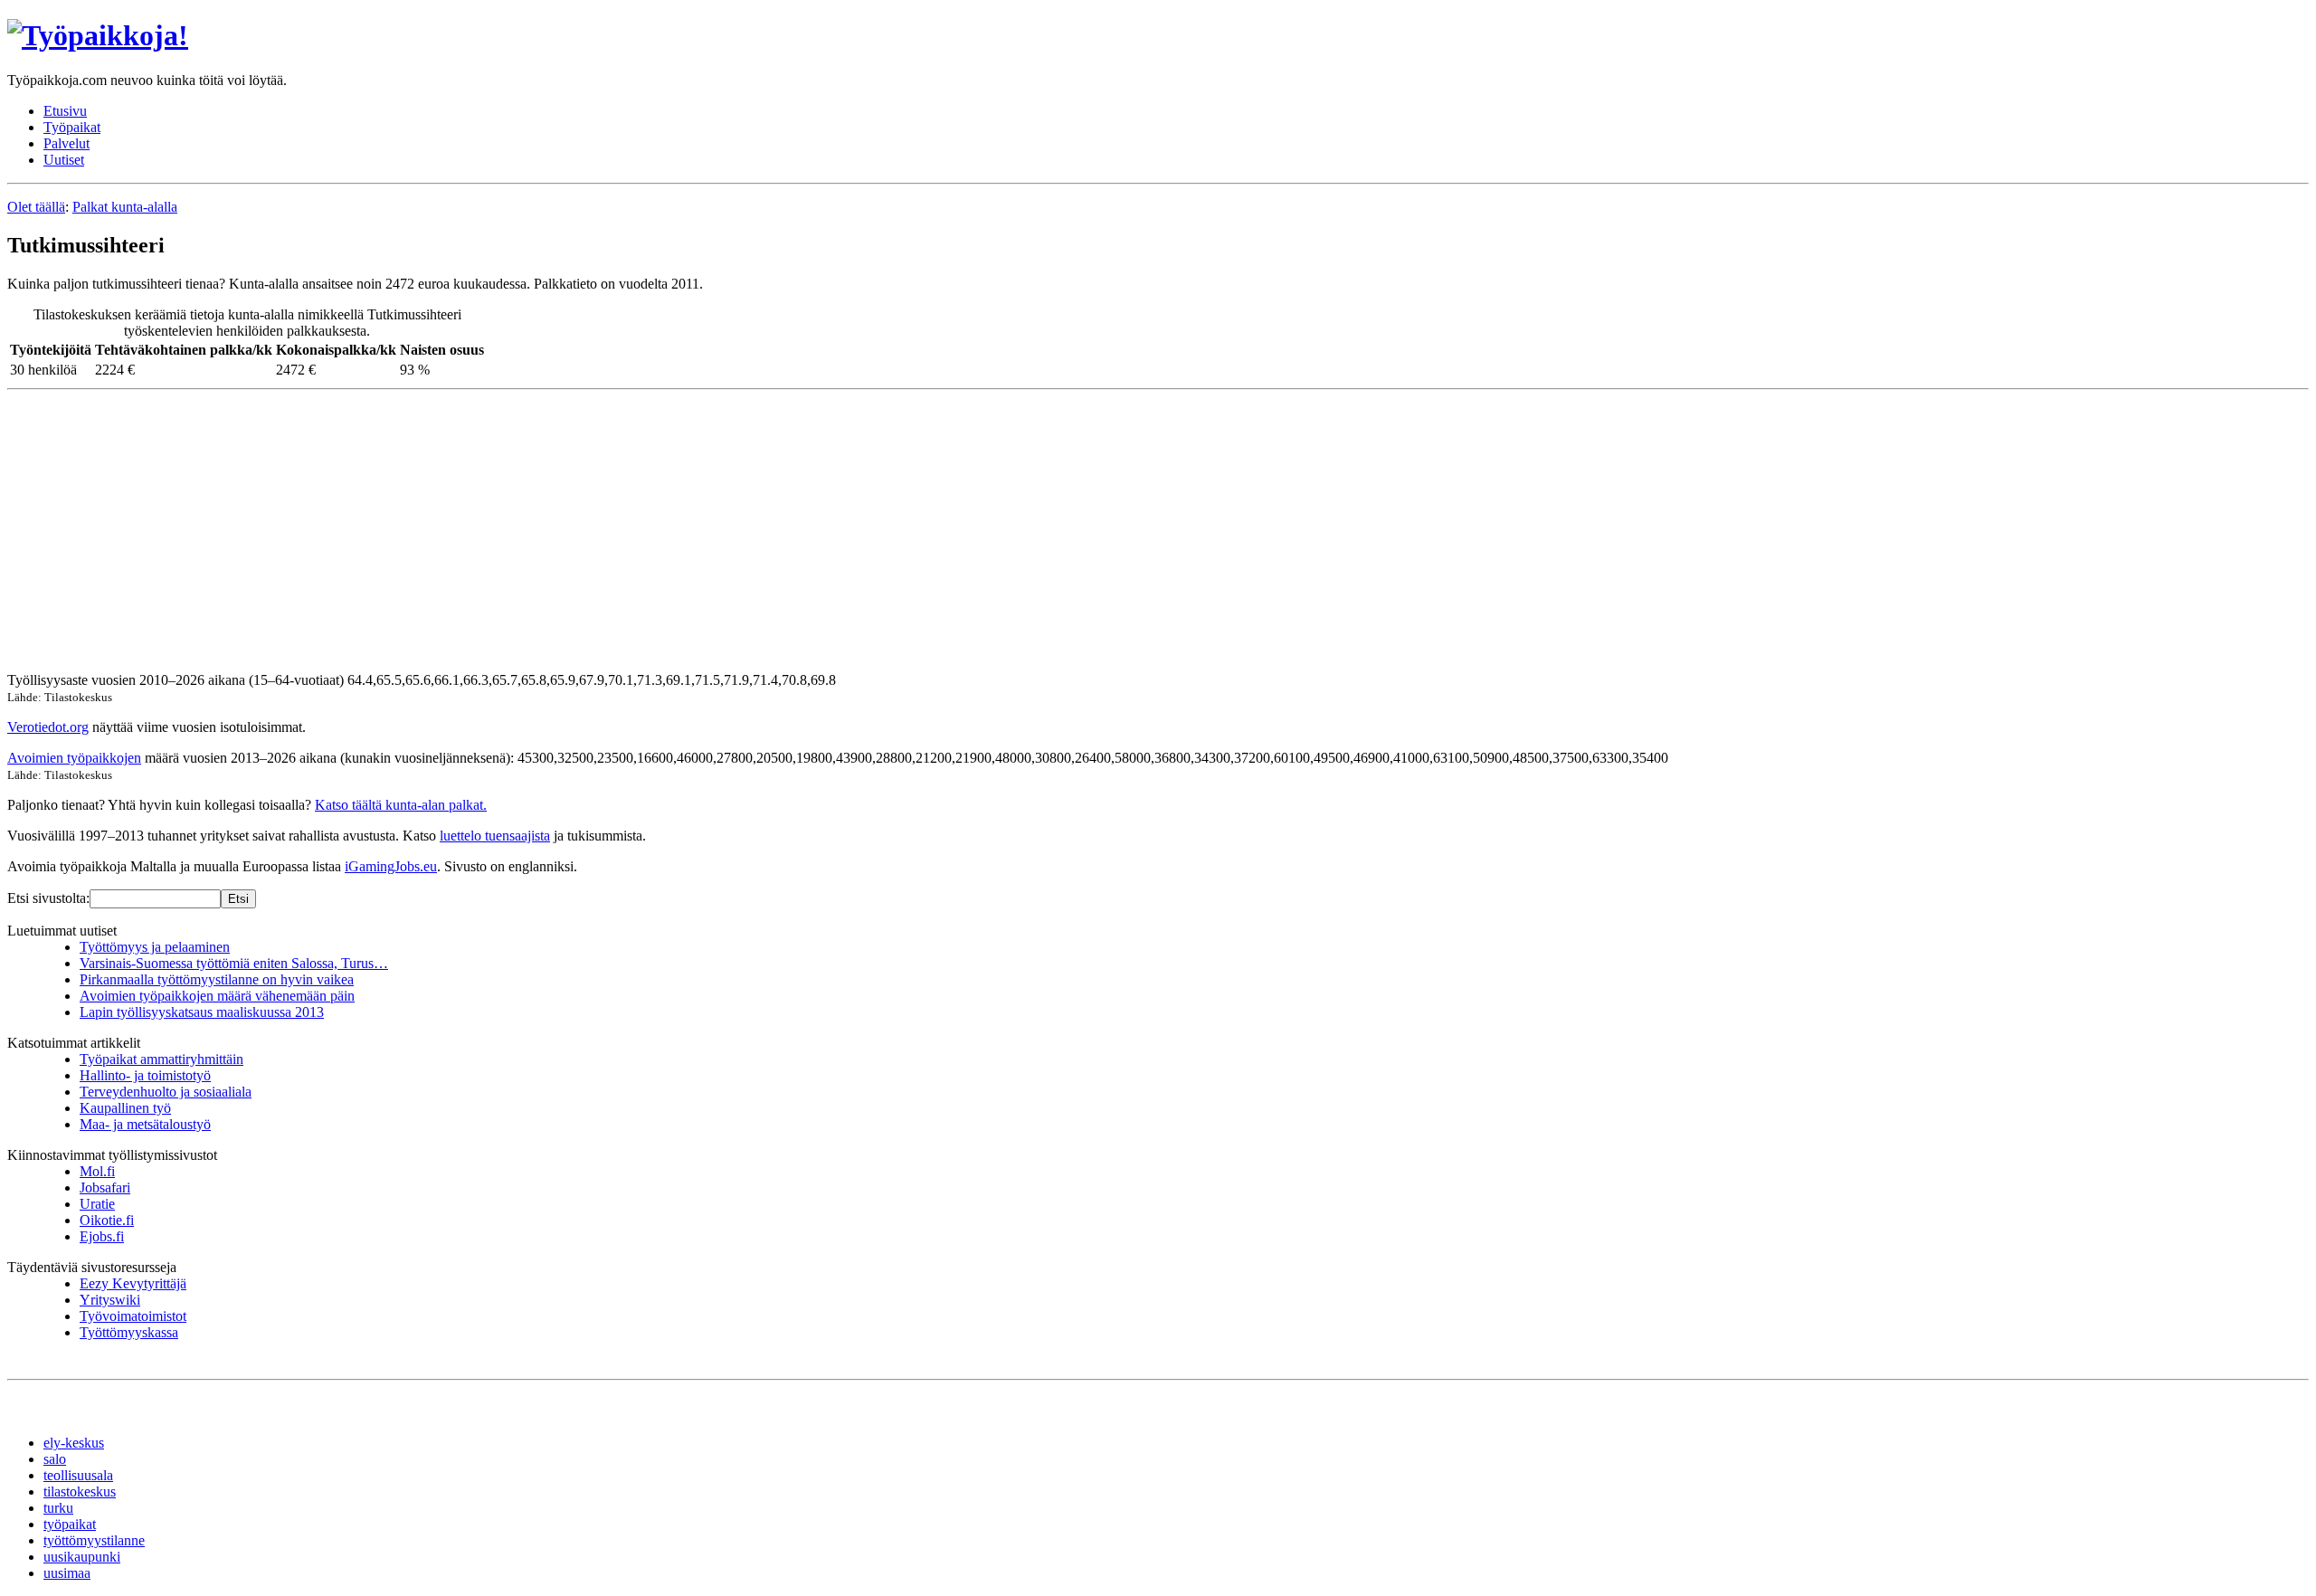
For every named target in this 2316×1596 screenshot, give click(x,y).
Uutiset (64, 160)
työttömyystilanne (94, 1540)
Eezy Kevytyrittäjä (133, 1283)
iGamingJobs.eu (391, 866)
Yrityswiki (110, 1300)
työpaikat (70, 1524)
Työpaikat (72, 127)
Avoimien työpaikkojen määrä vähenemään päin (217, 996)
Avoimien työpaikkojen (74, 758)
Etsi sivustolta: (48, 898)
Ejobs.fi (102, 1236)
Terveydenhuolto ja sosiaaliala (166, 1092)
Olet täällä (36, 207)
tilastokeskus (80, 1491)
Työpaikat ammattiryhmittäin (161, 1059)
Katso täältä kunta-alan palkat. (401, 805)
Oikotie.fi (107, 1220)
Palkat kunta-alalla (125, 207)
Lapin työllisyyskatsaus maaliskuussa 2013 (202, 1012)
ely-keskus (74, 1443)
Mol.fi (97, 1171)
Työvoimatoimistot (133, 1316)
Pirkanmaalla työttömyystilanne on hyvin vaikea (217, 979)
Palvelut (66, 143)
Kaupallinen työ (125, 1108)
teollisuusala (78, 1475)
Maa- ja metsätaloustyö (145, 1124)
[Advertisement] (550, 531)
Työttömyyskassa (129, 1332)
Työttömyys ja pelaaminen (155, 947)
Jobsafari (105, 1187)
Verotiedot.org (48, 727)
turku (58, 1508)
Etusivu (65, 111)
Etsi (238, 899)
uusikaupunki (82, 1557)
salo (55, 1459)
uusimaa (67, 1573)
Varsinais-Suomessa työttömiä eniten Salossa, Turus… (234, 963)
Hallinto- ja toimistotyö (145, 1075)
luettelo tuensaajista (495, 836)
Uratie (97, 1204)
